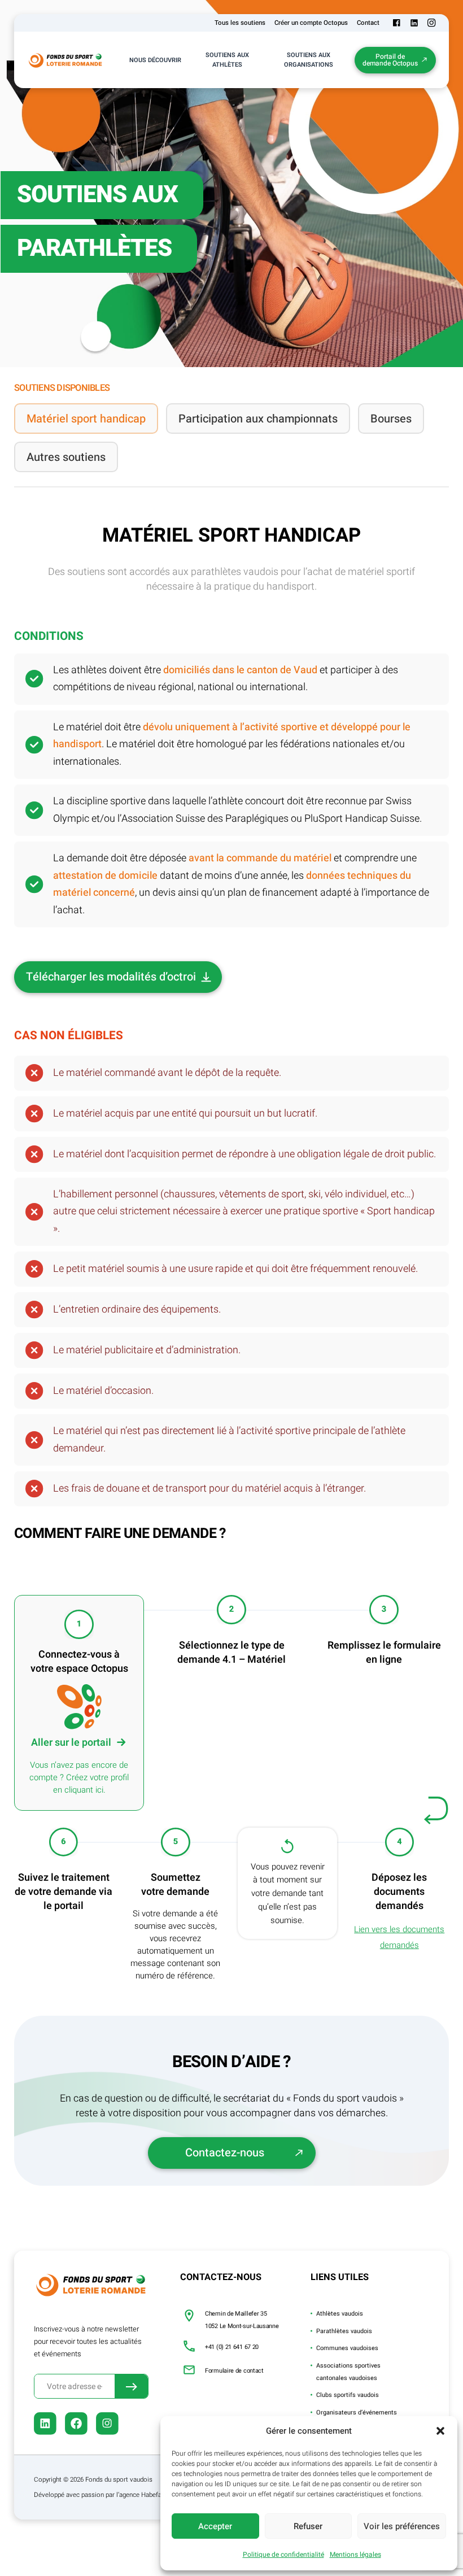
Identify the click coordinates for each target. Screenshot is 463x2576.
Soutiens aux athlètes (227, 60)
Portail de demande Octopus (390, 60)
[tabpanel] (231, 1337)
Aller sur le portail (71, 1743)
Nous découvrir (155, 60)
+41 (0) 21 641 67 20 (232, 2347)
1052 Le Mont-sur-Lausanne (242, 2326)
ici (99, 1790)
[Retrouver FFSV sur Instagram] (432, 23)
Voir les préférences (402, 2526)
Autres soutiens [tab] (66, 457)
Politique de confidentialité (283, 2555)
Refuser (308, 2526)
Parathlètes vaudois (344, 2331)
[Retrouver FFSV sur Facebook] (397, 23)
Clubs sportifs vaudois (348, 2395)
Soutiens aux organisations (309, 60)
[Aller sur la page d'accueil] (66, 60)
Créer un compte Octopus (311, 23)
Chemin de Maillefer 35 (236, 2314)
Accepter (215, 2526)
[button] (440, 2431)
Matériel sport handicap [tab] (86, 419)
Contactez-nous (225, 2153)
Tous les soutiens (240, 23)
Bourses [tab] (391, 419)
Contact (368, 23)
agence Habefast (143, 2495)
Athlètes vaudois (340, 2314)
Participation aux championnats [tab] (258, 419)
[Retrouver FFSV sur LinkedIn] (414, 23)
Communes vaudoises (347, 2348)
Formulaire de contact (234, 2371)
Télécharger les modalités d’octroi (111, 977)
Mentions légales (355, 2555)
